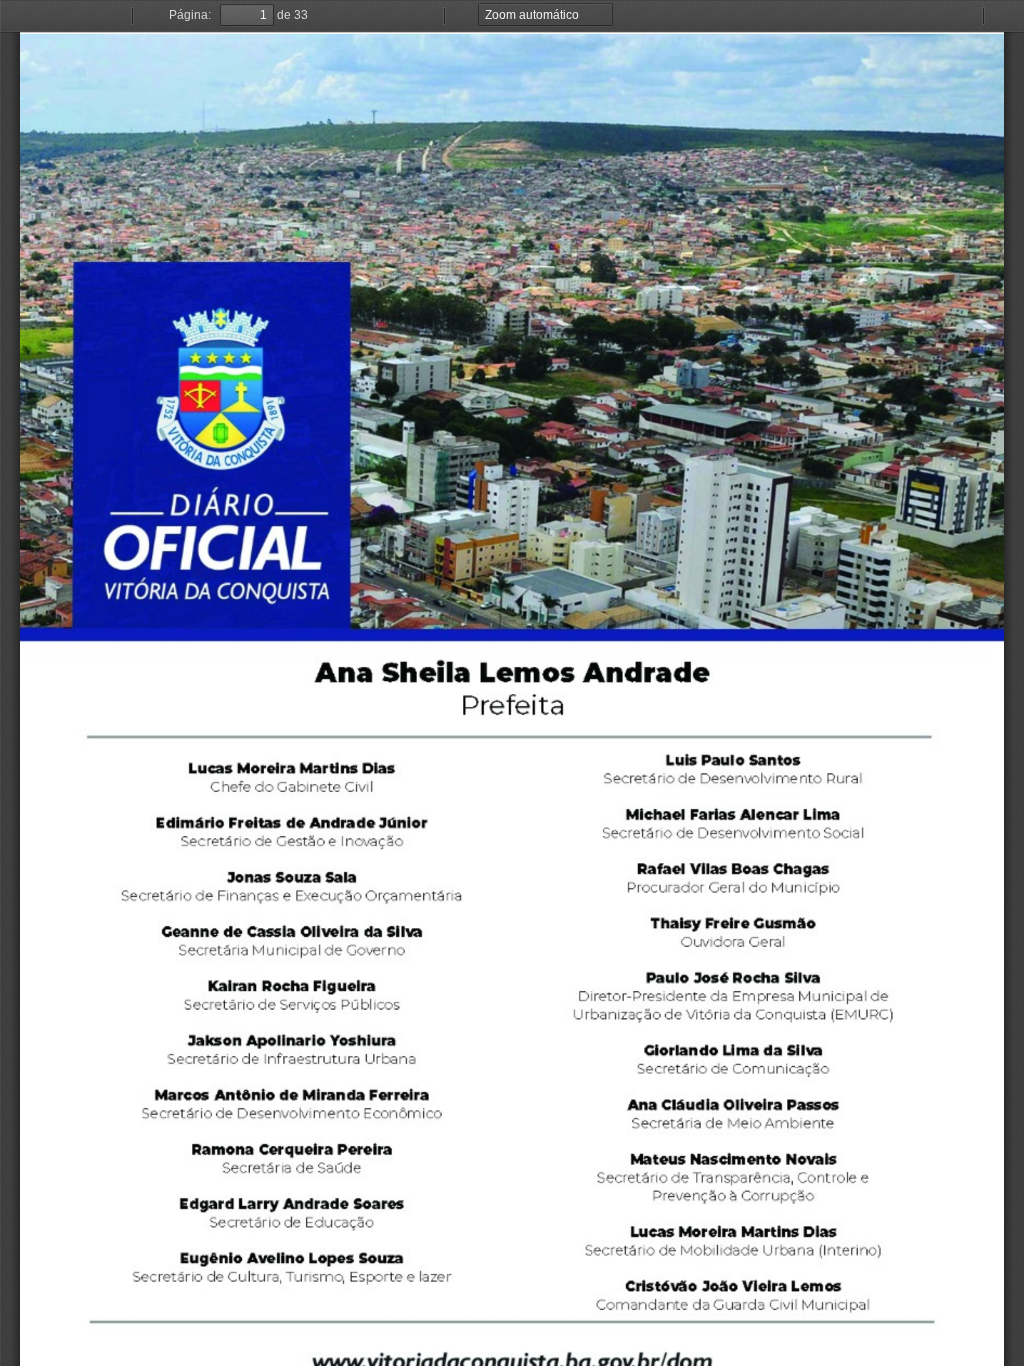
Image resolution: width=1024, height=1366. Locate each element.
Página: (190, 15)
